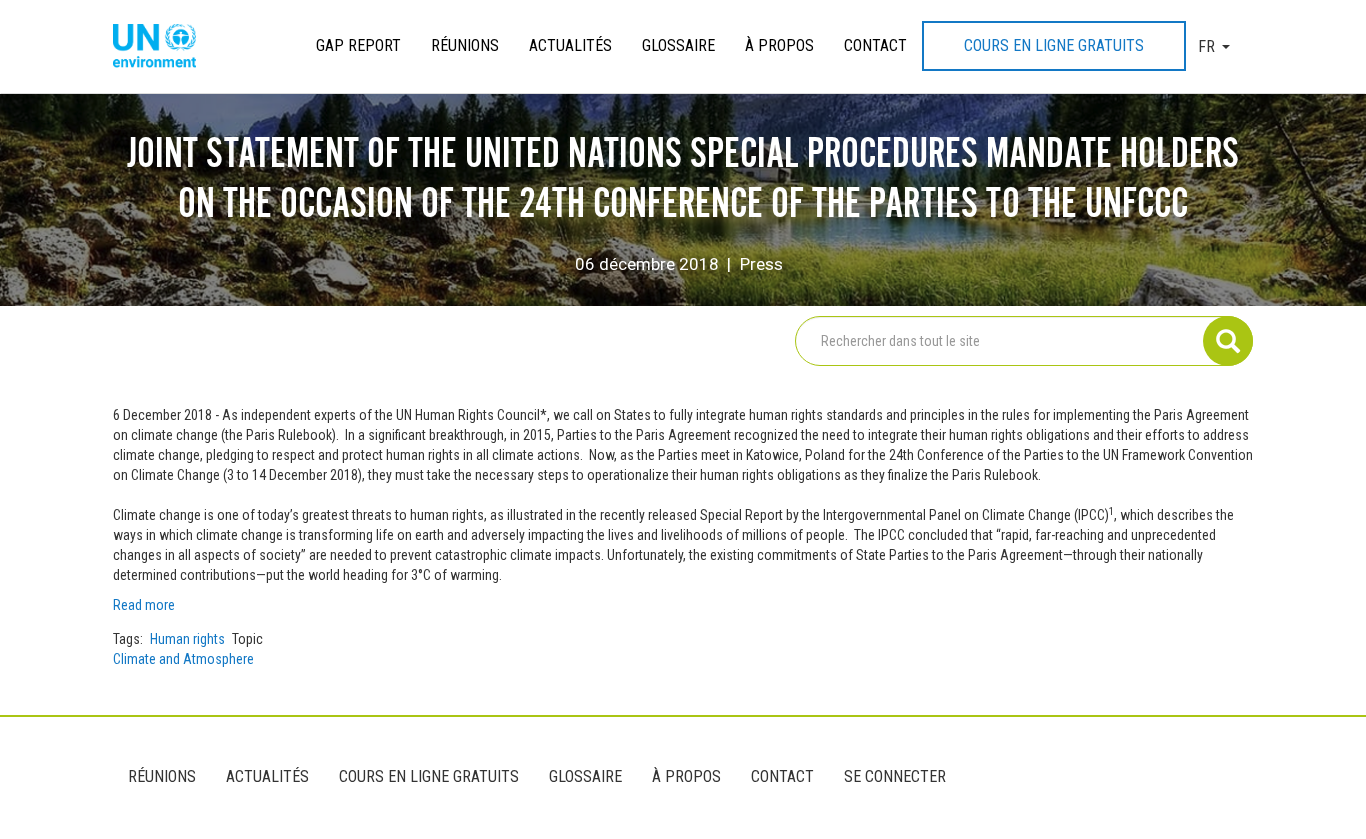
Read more (145, 605)
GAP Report (358, 45)
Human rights (187, 639)
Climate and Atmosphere (183, 659)
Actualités (570, 45)
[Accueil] (162, 47)
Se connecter (895, 776)
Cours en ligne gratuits (1054, 45)
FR (1206, 46)
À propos (779, 45)
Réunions (465, 45)
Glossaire (678, 45)
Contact (875, 45)
